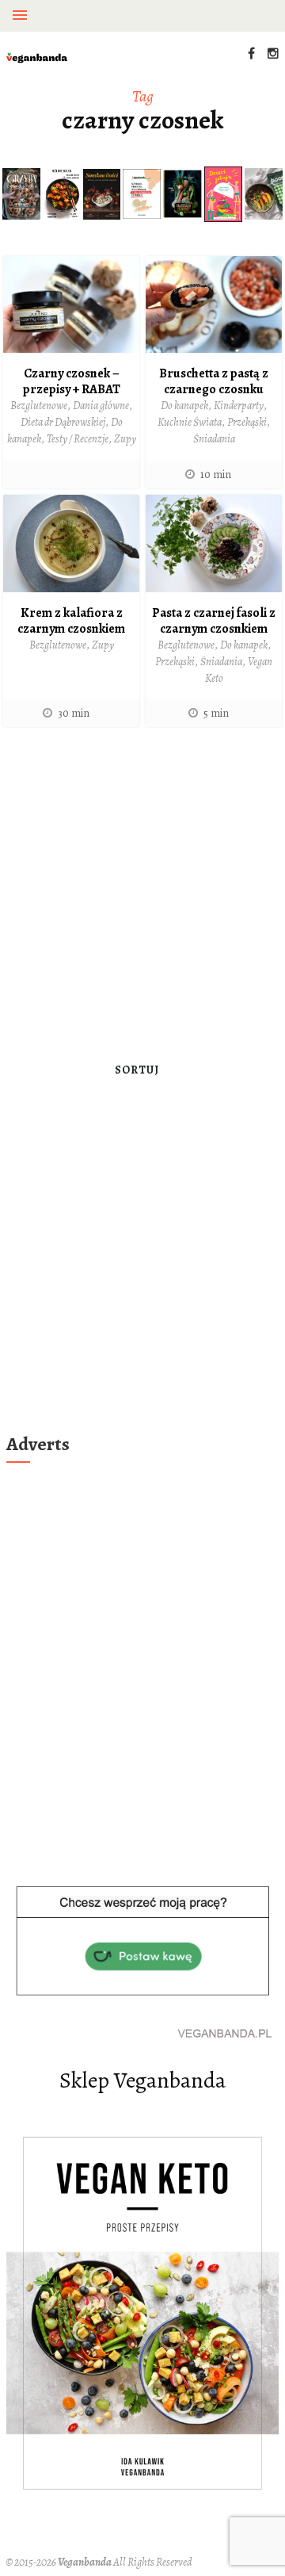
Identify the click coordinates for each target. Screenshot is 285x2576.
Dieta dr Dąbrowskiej (63, 422)
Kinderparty (239, 406)
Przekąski (247, 422)
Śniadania (214, 439)
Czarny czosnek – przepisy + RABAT (72, 381)
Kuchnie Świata (190, 422)
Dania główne (101, 406)
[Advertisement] (142, 889)
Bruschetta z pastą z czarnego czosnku (214, 381)
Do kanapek (184, 406)
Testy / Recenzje (78, 439)
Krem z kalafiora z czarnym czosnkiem (71, 621)
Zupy (125, 439)
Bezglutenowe (39, 406)
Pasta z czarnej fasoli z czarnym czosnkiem (214, 621)
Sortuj (137, 1070)
